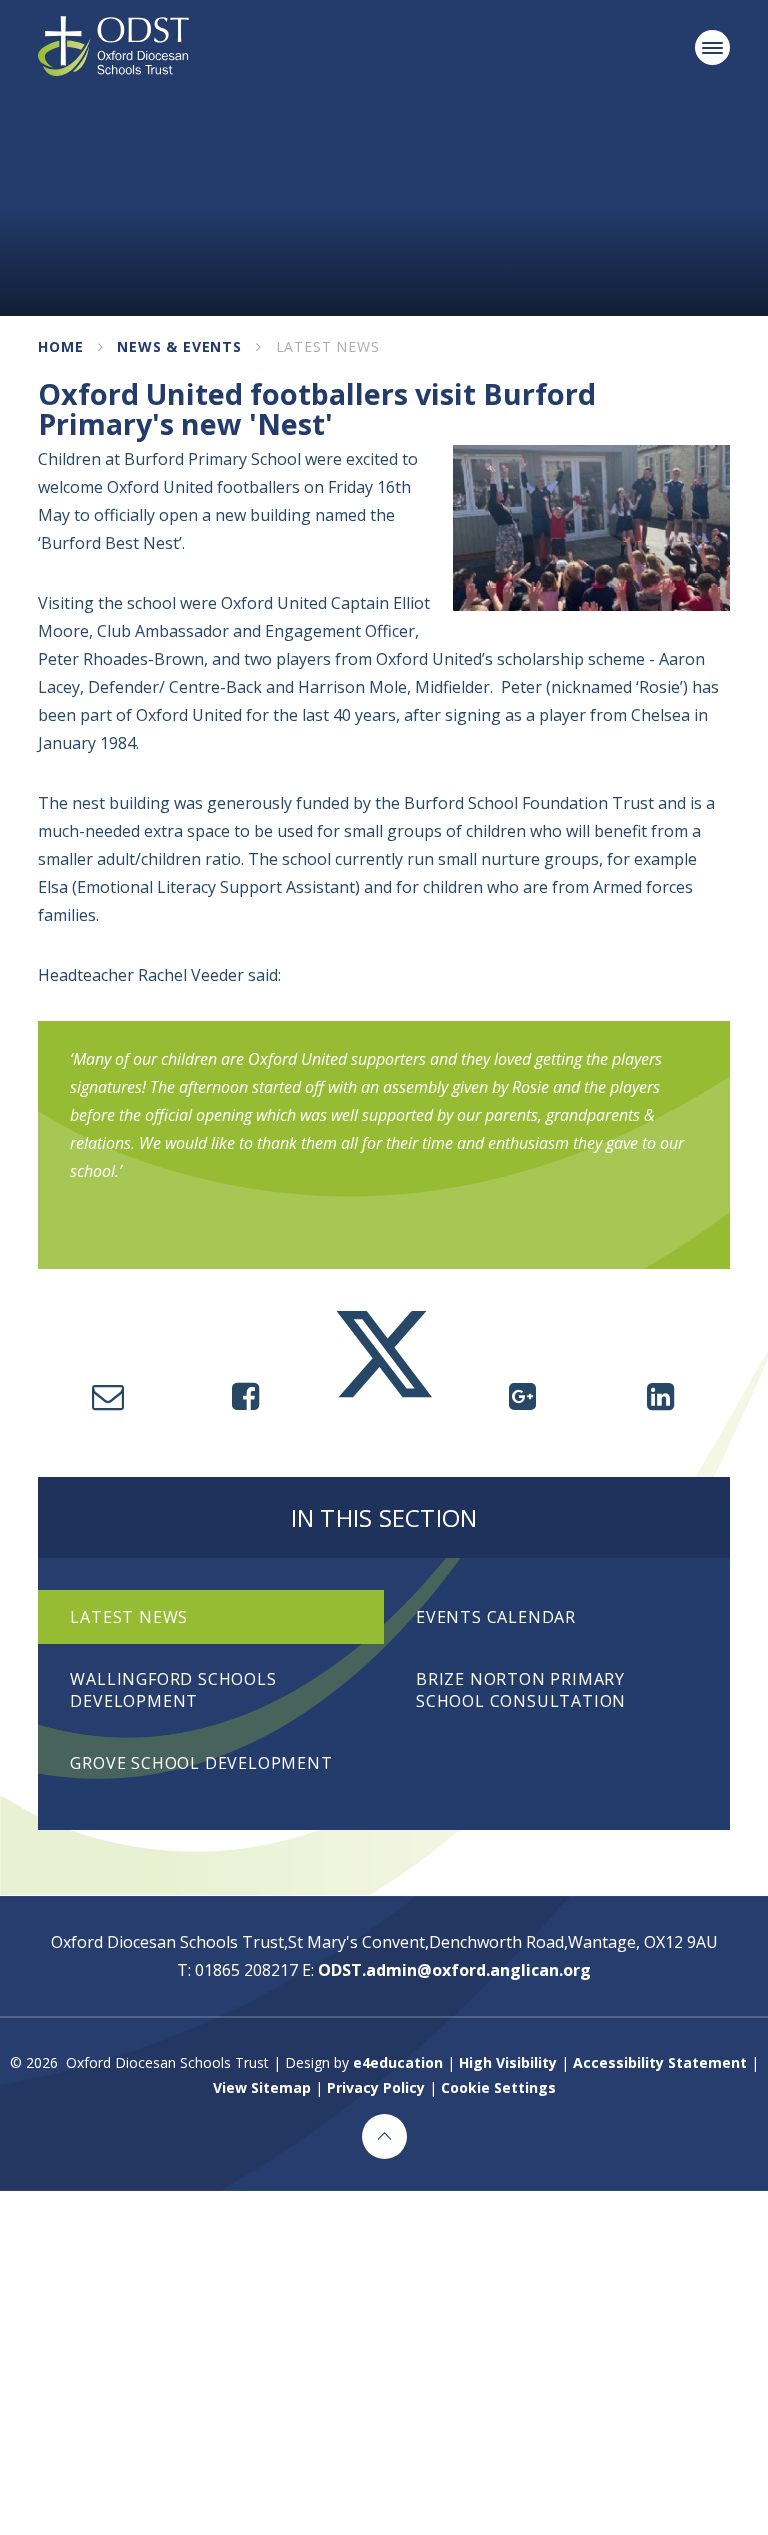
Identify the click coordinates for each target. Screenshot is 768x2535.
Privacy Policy (376, 2087)
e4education (398, 2062)
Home (60, 346)
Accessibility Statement (660, 2062)
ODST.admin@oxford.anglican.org (454, 1970)
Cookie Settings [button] (498, 2087)
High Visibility (508, 2062)
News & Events (179, 346)
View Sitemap (262, 2087)
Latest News (328, 346)
